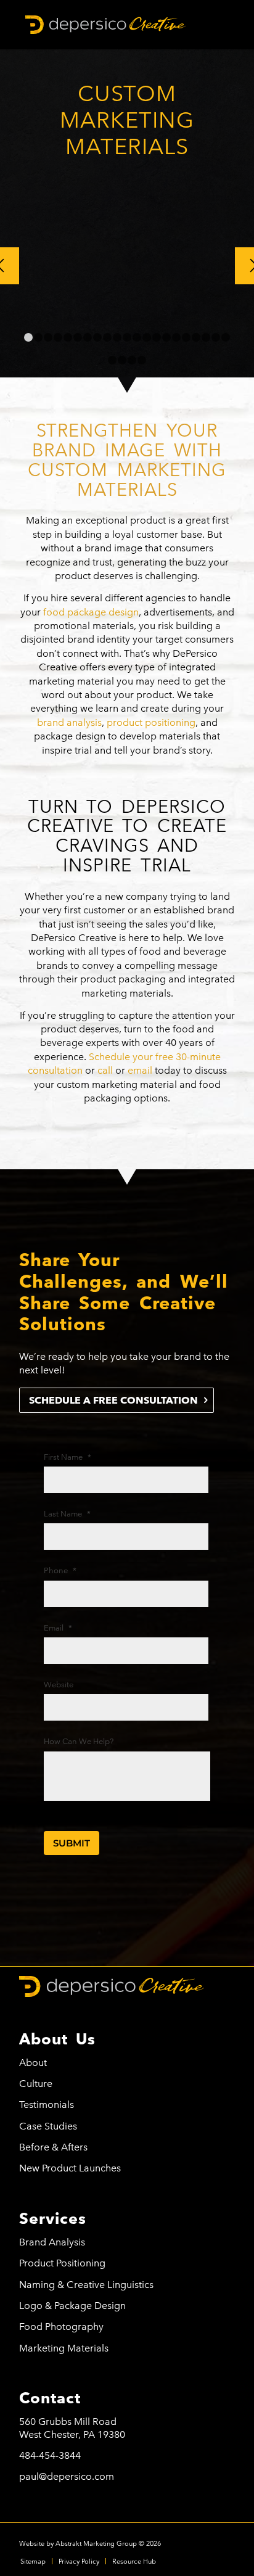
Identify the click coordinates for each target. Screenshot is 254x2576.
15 (166, 337)
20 (216, 337)
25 (142, 360)
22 (112, 360)
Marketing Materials (64, 2348)
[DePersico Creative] (105, 25)
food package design (91, 612)
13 (147, 337)
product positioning (151, 722)
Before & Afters (53, 2147)
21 (226, 337)
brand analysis (69, 722)
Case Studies (48, 2126)
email (140, 1070)
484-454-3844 (50, 2455)
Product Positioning (62, 2263)
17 (186, 337)
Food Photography (61, 2327)
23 (122, 360)
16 (176, 337)
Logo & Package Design (72, 2306)
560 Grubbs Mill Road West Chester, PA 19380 (72, 2428)
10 (117, 337)
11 (127, 337)
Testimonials (47, 2105)
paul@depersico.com (67, 2476)
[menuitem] (33, 2561)
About (33, 2063)
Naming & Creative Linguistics (86, 2285)
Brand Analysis (52, 2242)
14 (157, 337)
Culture (36, 2084)
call (105, 1070)
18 (196, 337)
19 (206, 337)
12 (137, 337)
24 (132, 360)
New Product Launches (70, 2168)
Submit (72, 1843)
